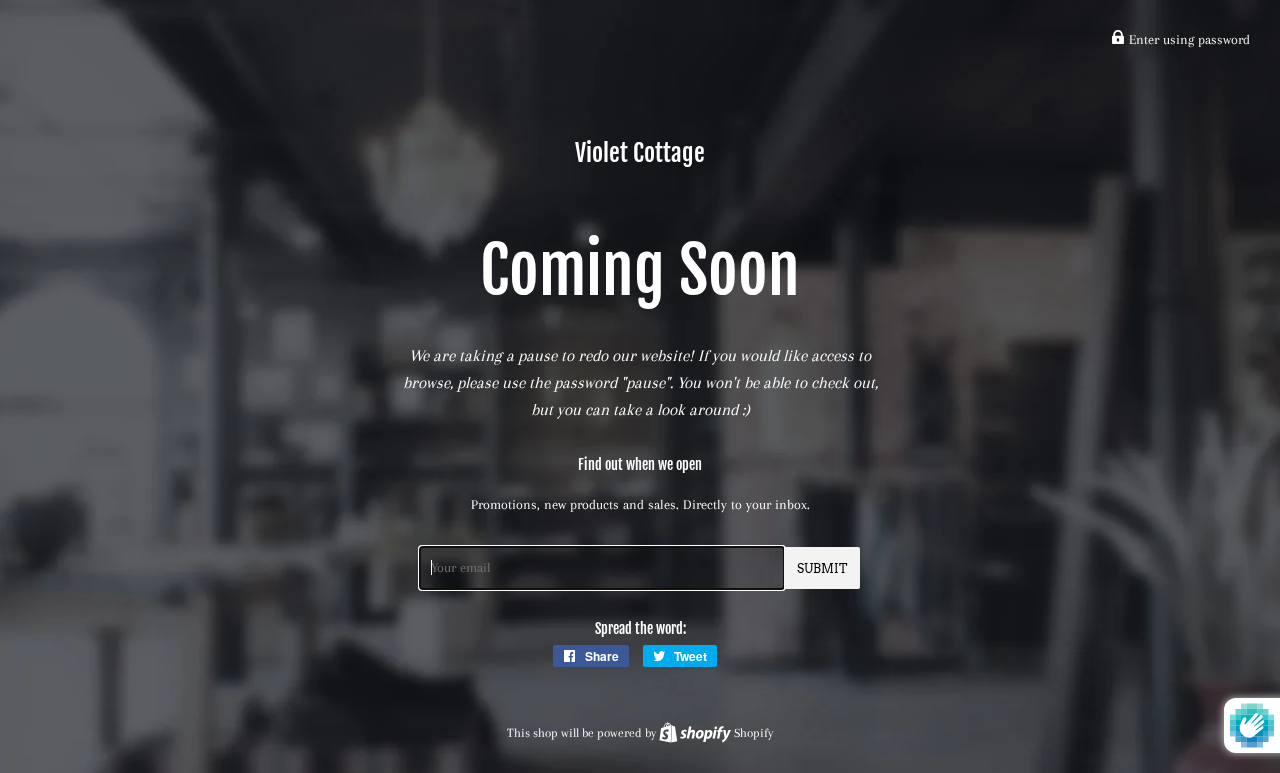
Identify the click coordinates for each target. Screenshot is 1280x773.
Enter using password (1187, 39)
